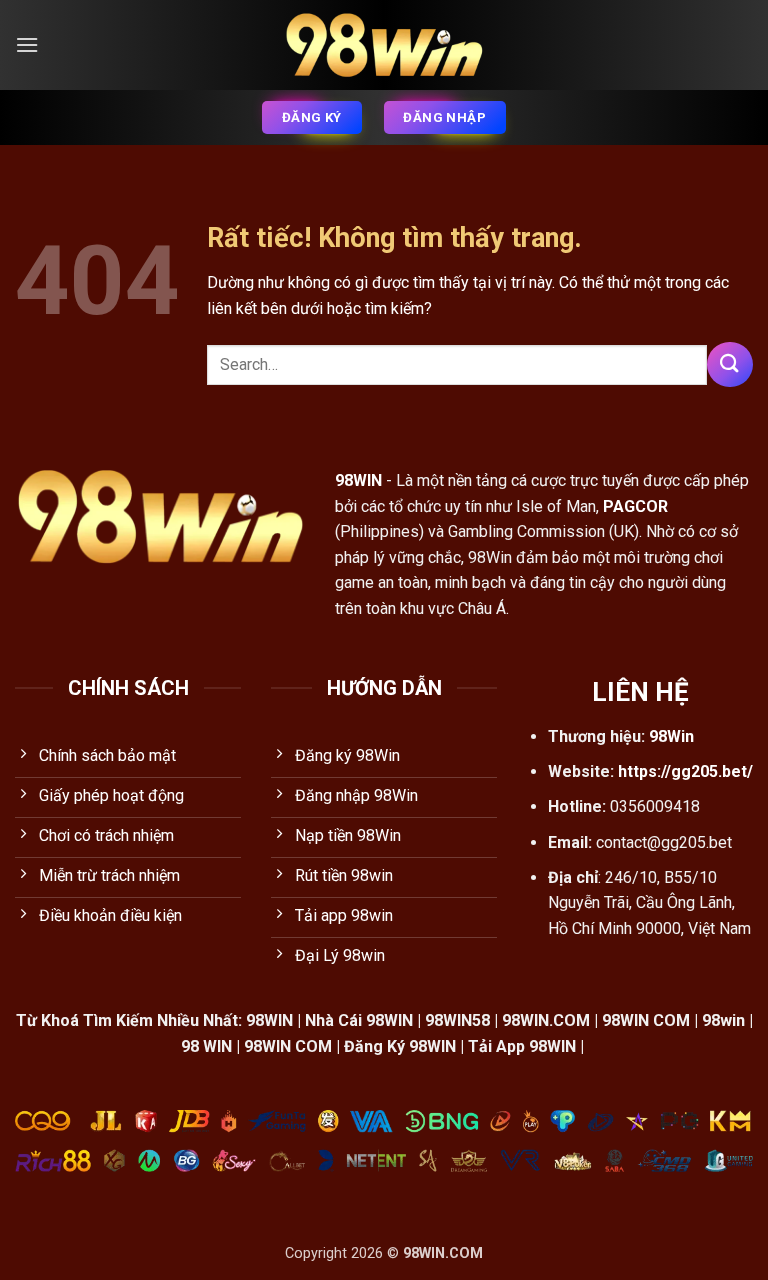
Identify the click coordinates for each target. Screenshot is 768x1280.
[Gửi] (730, 364)
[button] (27, 44)
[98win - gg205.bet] (384, 45)
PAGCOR (635, 506)
